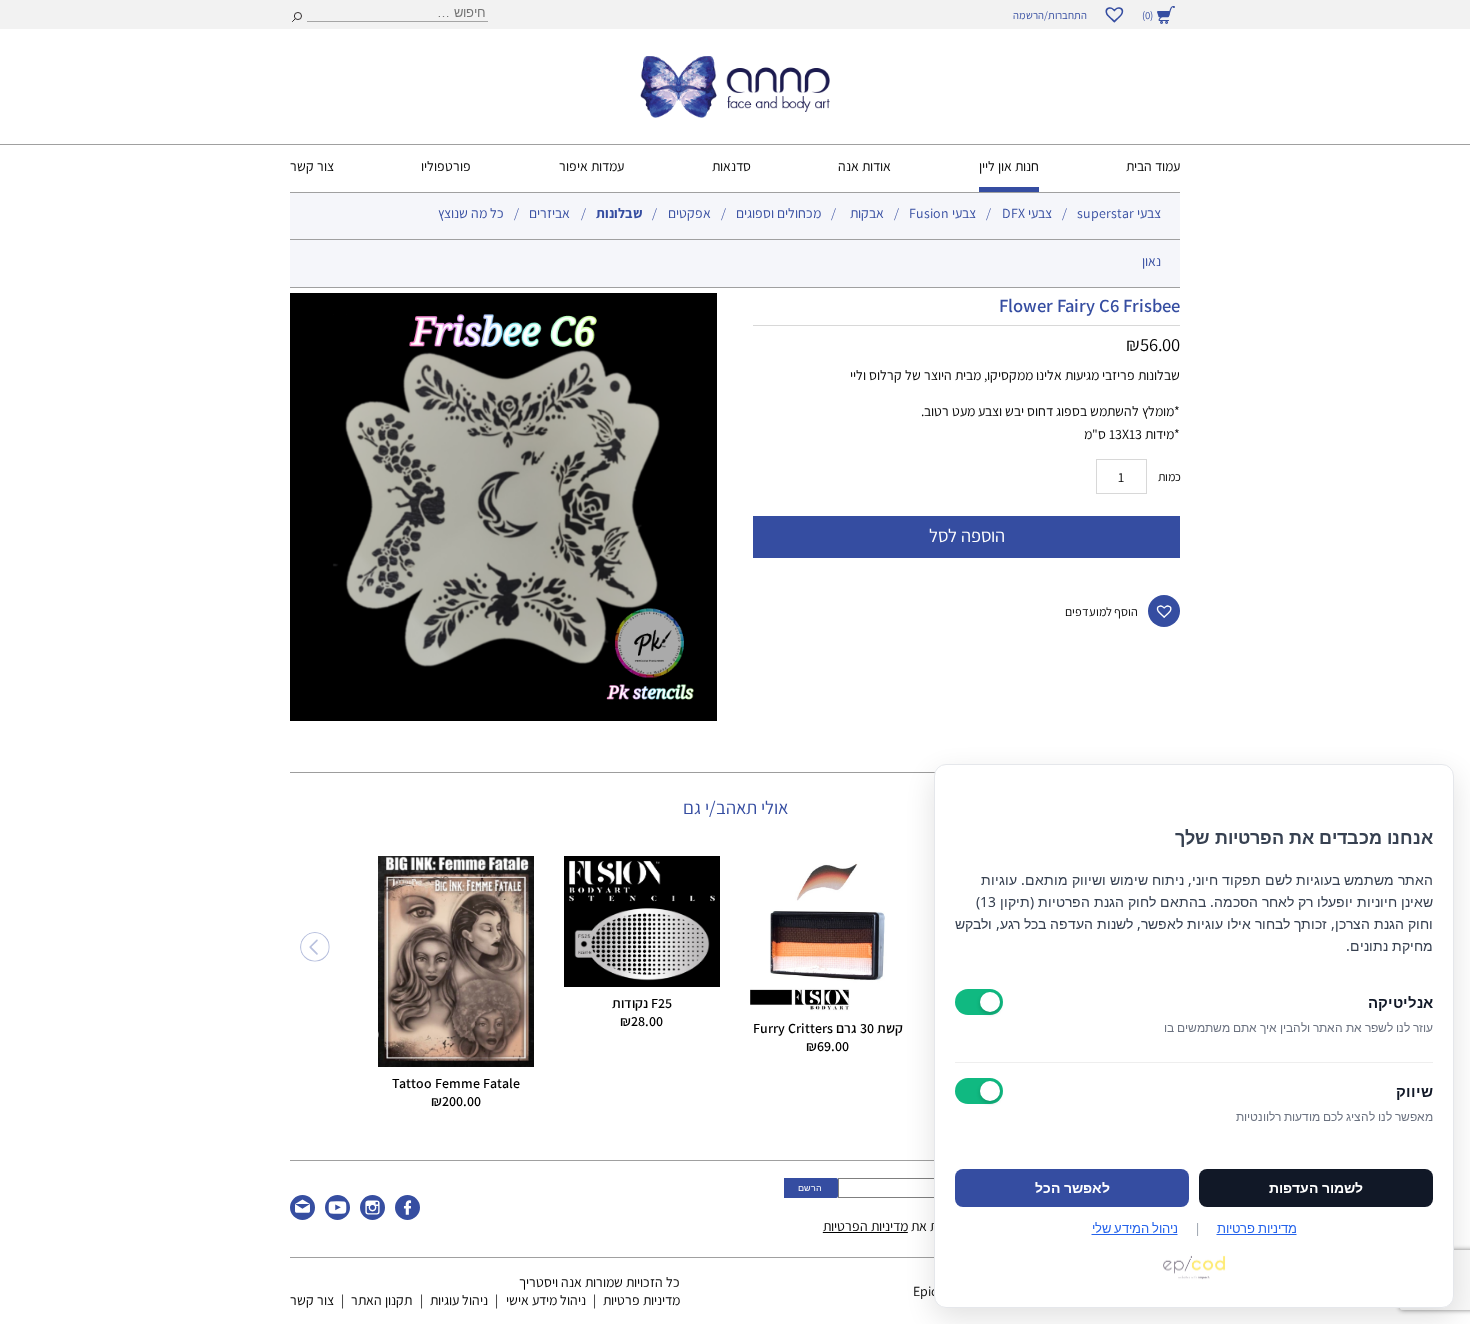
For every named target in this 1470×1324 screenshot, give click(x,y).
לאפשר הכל (1072, 1188)
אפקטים (689, 213)
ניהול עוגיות (459, 1300)
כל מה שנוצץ (471, 213)
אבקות (867, 213)
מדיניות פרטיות (641, 1300)
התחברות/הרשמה (1050, 15)
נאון (1151, 261)
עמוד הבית (1153, 166)
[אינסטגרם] (372, 1215)
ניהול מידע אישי (546, 1300)
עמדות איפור (591, 166)
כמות (1169, 476)
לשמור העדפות (1316, 1188)
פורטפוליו (446, 166)
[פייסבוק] (407, 1215)
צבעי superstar (1119, 213)
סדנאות (731, 166)
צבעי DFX (1027, 213)
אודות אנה (864, 166)
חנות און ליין (1009, 166)
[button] (1164, 611)
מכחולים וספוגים (778, 213)
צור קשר (312, 166)
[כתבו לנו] (302, 1215)
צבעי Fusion (942, 213)
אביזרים (549, 213)
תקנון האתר (381, 1300)
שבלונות (619, 213)
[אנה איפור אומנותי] (735, 112)
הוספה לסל (967, 535)
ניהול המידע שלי (1135, 1228)
